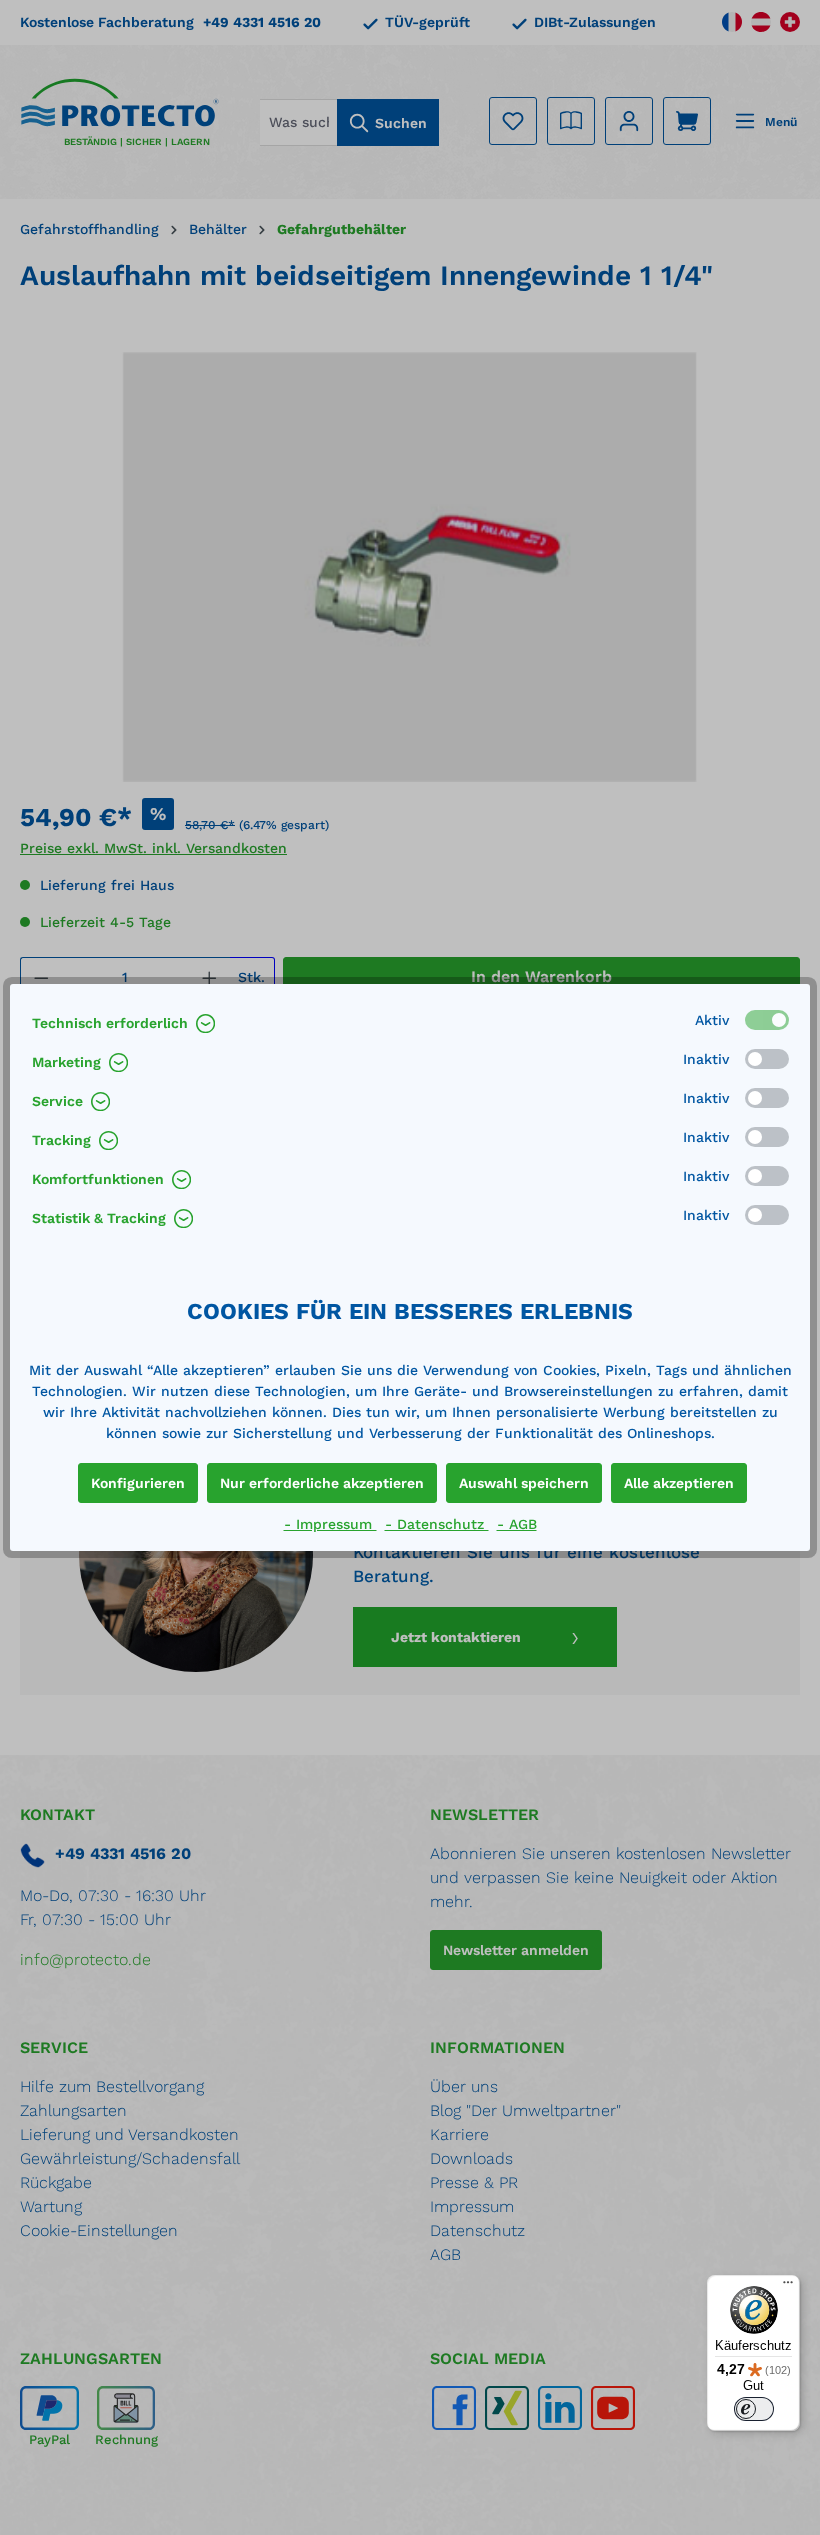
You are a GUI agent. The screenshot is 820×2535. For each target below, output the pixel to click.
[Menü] (788, 2287)
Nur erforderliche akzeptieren (322, 1483)
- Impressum (330, 1524)
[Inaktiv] (767, 1059)
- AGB (517, 1524)
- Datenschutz (437, 1524)
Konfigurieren (138, 1483)
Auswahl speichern (524, 1483)
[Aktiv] (767, 1020)
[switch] (754, 2409)
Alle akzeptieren (679, 1483)
